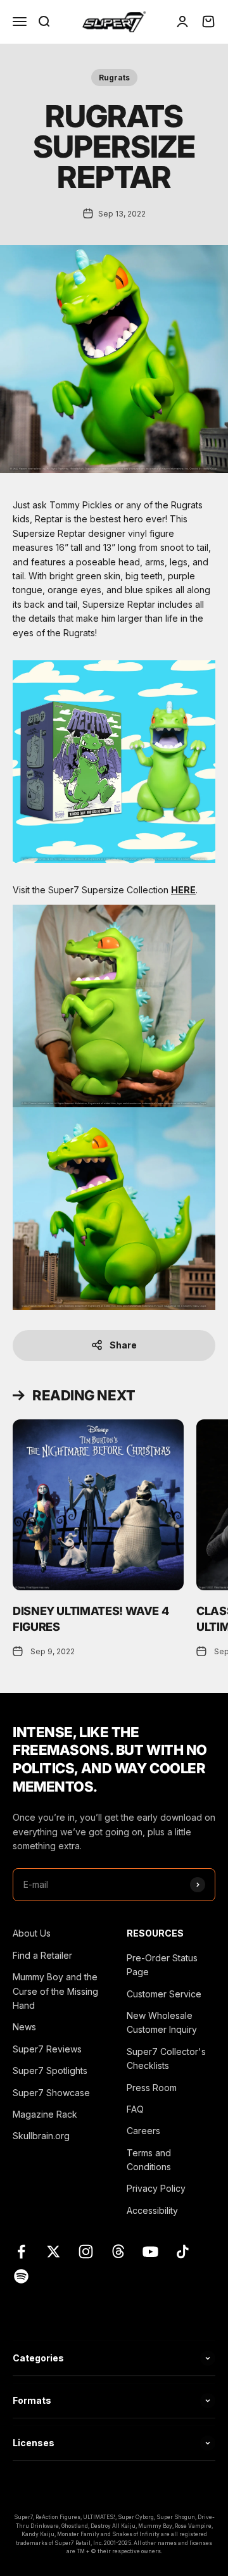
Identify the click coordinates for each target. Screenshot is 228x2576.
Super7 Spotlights (50, 2070)
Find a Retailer (42, 1955)
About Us (32, 1933)
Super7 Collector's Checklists (166, 2058)
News (24, 2027)
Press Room (152, 2088)
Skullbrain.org (41, 2136)
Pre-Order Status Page (162, 1965)
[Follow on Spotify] (21, 2276)
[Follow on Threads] (118, 2252)
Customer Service (164, 1994)
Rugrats (114, 78)
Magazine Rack (45, 2114)
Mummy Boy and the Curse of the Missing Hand (55, 1991)
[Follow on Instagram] (86, 2252)
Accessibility (152, 2210)
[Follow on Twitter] (54, 2252)
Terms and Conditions (149, 2160)
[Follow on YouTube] (150, 2252)
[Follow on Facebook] (21, 2252)
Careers (143, 2131)
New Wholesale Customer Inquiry (162, 2022)
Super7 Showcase (51, 2093)
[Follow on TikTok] (183, 2252)
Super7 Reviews (47, 2049)
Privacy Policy (156, 2188)
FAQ (135, 2109)
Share (123, 1345)
